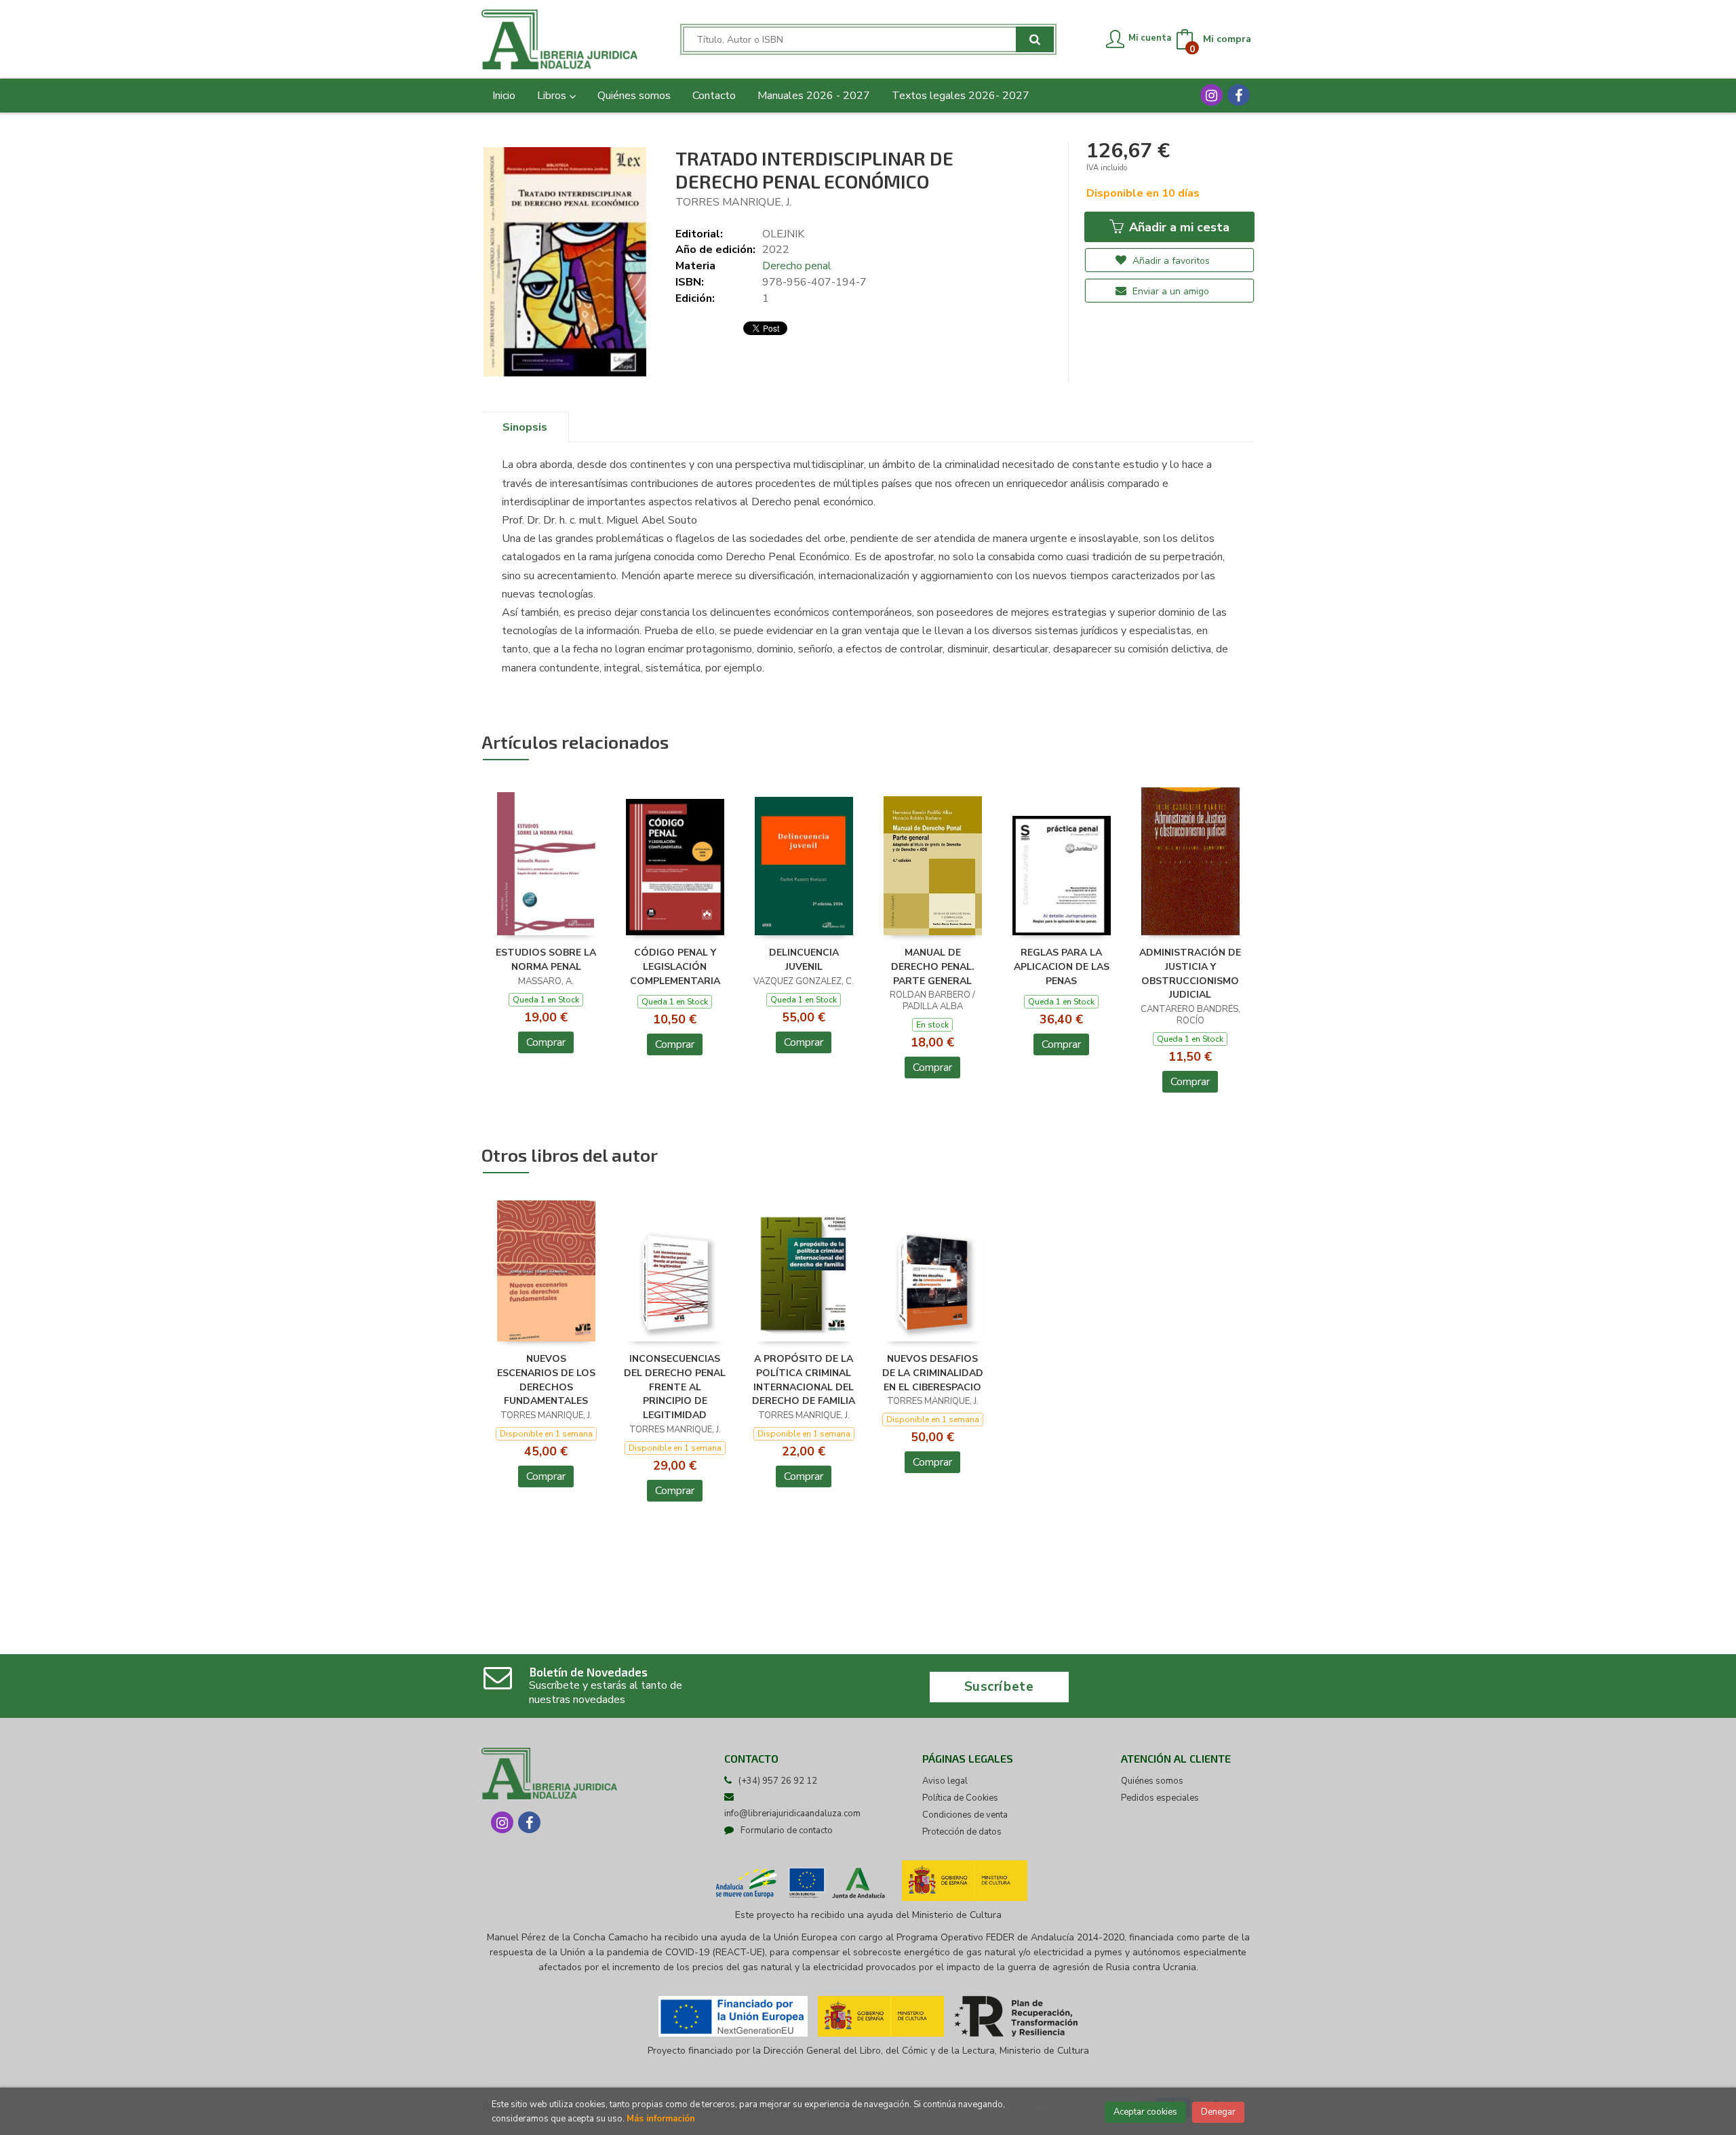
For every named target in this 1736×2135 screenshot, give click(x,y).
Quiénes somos (1152, 1781)
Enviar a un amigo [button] (1169, 291)
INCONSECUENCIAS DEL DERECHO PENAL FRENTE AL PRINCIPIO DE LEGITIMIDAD (675, 1387)
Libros (553, 96)
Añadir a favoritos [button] (1170, 261)
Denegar (1218, 2112)
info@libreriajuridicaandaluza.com (792, 1814)
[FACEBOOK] (1239, 95)
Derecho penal (797, 266)
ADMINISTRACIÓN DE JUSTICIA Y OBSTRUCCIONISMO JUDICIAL (1190, 974)
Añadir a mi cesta (1178, 227)
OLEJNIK (783, 234)
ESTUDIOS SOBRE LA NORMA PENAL (546, 960)
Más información (661, 2119)
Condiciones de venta (965, 1815)
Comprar (546, 1042)
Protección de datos (962, 1832)
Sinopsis (525, 427)
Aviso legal (945, 1781)
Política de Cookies (960, 1798)
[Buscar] (1035, 39)
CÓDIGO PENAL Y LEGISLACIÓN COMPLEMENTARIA (675, 967)
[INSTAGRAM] (1211, 95)
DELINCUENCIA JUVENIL (804, 960)
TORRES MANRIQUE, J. (733, 202)
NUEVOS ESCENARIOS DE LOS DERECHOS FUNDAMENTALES (546, 1380)
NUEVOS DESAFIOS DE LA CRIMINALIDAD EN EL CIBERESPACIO (933, 1373)
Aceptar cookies (1145, 2112)
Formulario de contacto (787, 1830)
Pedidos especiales (1160, 1798)
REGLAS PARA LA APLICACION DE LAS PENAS (1062, 967)
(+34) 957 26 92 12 (778, 1781)
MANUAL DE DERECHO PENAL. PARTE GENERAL (933, 967)
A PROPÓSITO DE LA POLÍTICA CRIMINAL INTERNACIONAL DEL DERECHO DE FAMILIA (804, 1380)
